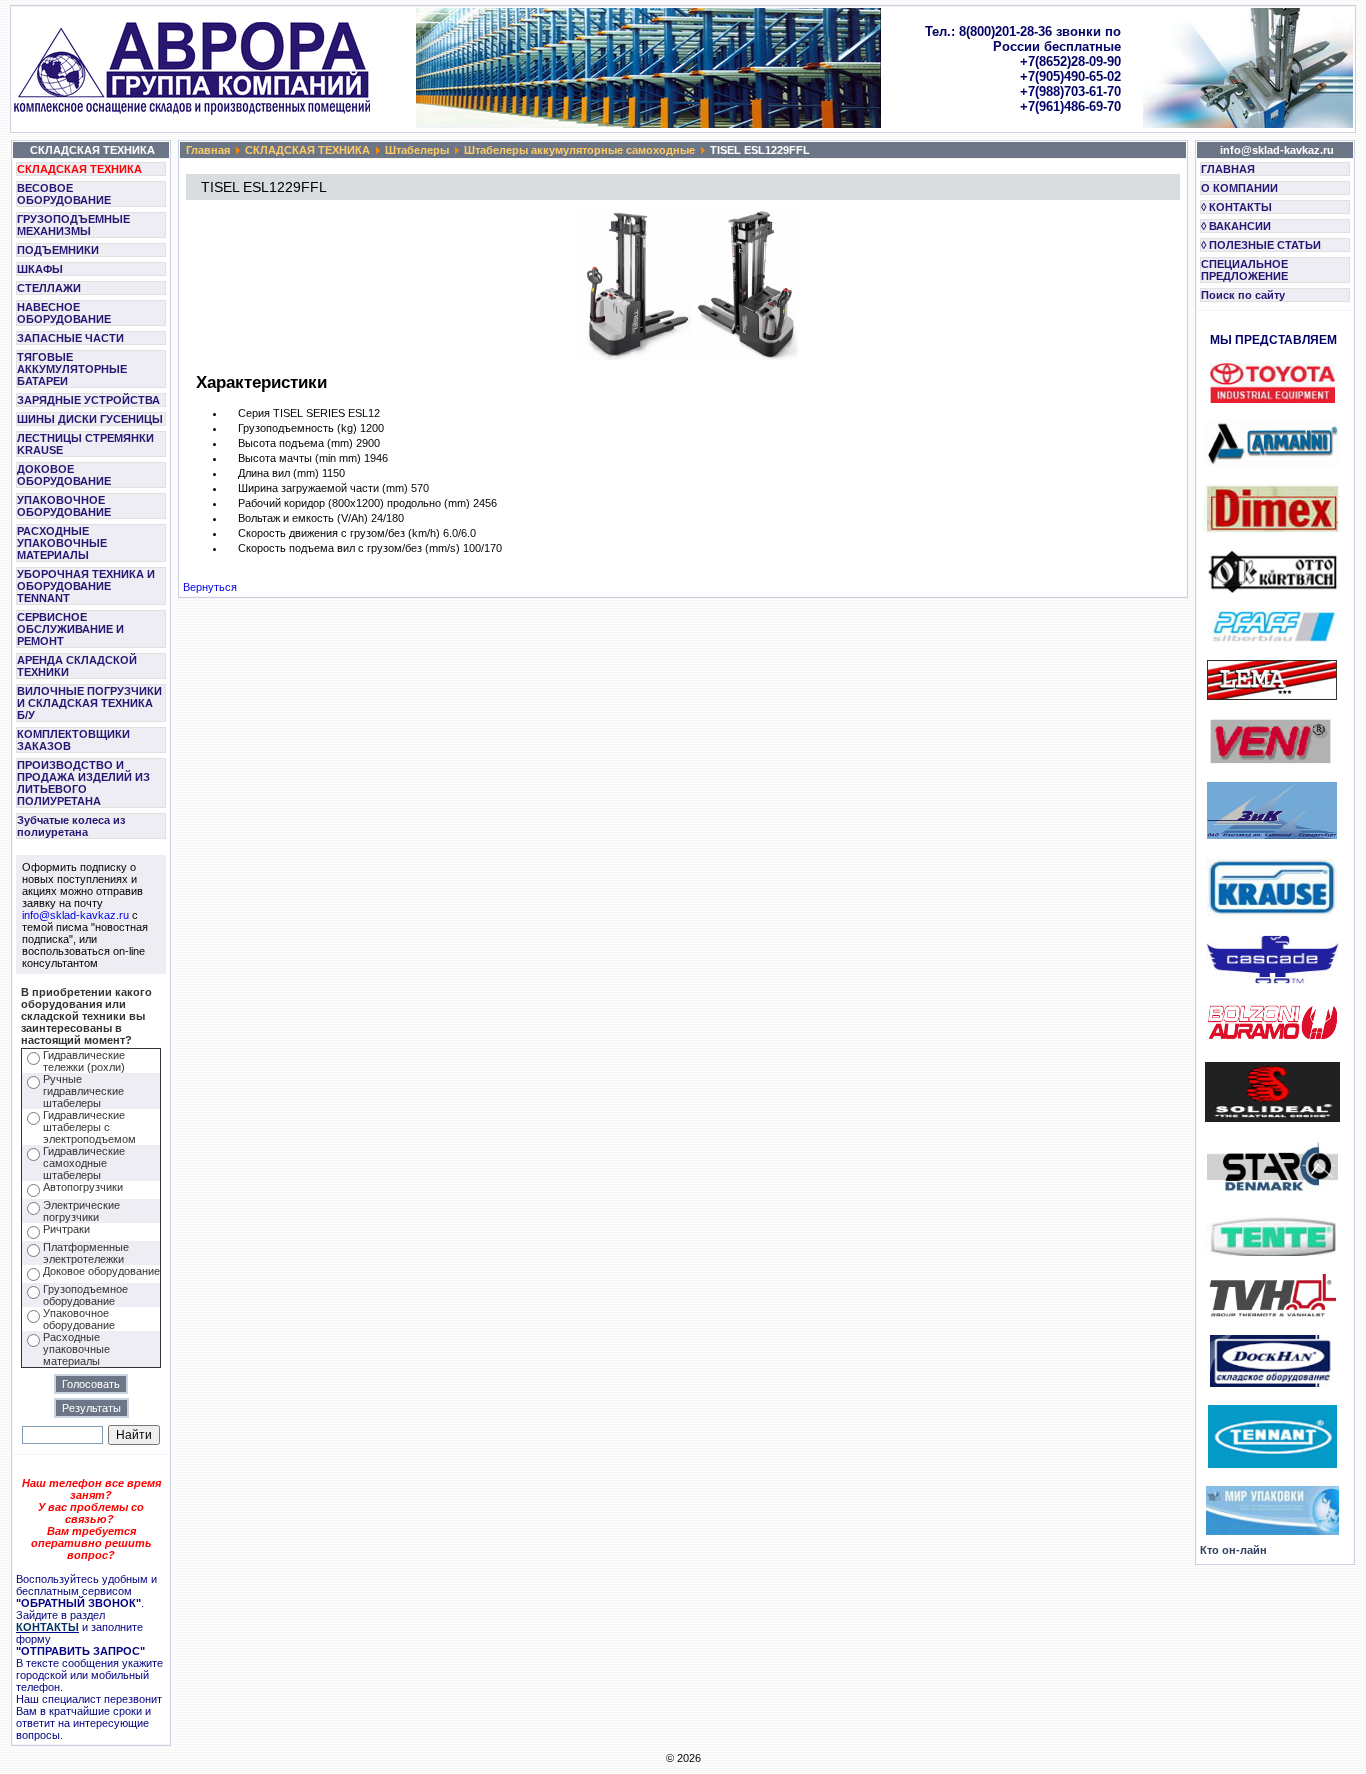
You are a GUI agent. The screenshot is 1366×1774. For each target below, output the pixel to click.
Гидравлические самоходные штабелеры (84, 1163)
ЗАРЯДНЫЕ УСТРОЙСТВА (88, 400)
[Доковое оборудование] (1272, 1383)
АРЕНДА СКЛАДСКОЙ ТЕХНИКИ (77, 666)
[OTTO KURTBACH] (1272, 589)
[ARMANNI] (1271, 440)
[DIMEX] (1272, 529)
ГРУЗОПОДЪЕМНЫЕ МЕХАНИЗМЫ (73, 225)
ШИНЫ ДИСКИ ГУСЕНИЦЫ (90, 419)
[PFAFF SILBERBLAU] (1273, 638)
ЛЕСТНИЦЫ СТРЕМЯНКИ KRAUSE (85, 444)
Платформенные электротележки (86, 1253)
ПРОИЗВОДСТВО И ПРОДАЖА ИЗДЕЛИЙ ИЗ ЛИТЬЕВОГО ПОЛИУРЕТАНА (83, 783)
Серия (254, 413)
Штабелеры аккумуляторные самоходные (579, 150)
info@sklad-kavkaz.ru (75, 915)
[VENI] (1270, 760)
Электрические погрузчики (81, 1211)
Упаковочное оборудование (79, 1319)
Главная (208, 150)
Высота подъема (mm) (295, 443)
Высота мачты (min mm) (299, 458)
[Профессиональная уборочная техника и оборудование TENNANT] (1272, 1464)
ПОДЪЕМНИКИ (58, 250)
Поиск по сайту (1243, 295)
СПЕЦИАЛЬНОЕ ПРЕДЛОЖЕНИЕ (1244, 270)
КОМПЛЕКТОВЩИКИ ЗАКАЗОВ (73, 740)
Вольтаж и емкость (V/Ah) (303, 518)
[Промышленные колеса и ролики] (1272, 1252)
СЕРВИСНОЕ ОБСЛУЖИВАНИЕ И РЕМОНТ (70, 629)
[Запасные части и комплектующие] (1272, 1313)
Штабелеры (417, 150)
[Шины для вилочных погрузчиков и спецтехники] (1272, 1118)
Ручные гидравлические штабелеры (83, 1091)
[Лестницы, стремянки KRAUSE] (1272, 913)
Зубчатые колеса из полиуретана (71, 826)
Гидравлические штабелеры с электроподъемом (89, 1127)
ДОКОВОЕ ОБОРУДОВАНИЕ (64, 475)
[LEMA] (1272, 696)
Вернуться (210, 587)
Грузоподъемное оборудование (85, 1295)
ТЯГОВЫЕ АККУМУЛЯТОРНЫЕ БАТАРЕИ (72, 369)
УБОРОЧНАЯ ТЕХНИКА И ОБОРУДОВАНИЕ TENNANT (86, 586)
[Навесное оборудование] (1272, 980)
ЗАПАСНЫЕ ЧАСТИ (70, 338)
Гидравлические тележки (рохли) (84, 1061)
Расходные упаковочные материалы (76, 1349)
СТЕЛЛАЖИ (49, 288)
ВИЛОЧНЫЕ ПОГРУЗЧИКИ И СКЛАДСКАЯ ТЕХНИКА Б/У (89, 703)
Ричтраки (66, 1229)
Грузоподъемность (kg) (297, 428)
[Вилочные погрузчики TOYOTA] (1272, 399)
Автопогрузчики (83, 1187)
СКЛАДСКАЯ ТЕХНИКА (79, 169)
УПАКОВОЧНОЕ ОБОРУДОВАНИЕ (64, 506)
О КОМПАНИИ (1239, 188)
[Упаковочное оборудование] (1272, 1531)
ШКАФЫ (40, 269)
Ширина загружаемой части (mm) (323, 488)
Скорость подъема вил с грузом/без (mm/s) (349, 548)
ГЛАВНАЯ (1228, 169)
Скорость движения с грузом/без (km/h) (340, 533)
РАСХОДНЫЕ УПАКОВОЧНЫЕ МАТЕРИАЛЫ (62, 543)
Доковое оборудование (101, 1271)
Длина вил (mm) (278, 473)
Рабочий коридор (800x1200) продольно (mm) (354, 503)
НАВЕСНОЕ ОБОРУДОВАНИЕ (64, 313)
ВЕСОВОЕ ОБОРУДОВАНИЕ (64, 194)
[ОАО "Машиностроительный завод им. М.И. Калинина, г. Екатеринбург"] (1272, 835)
